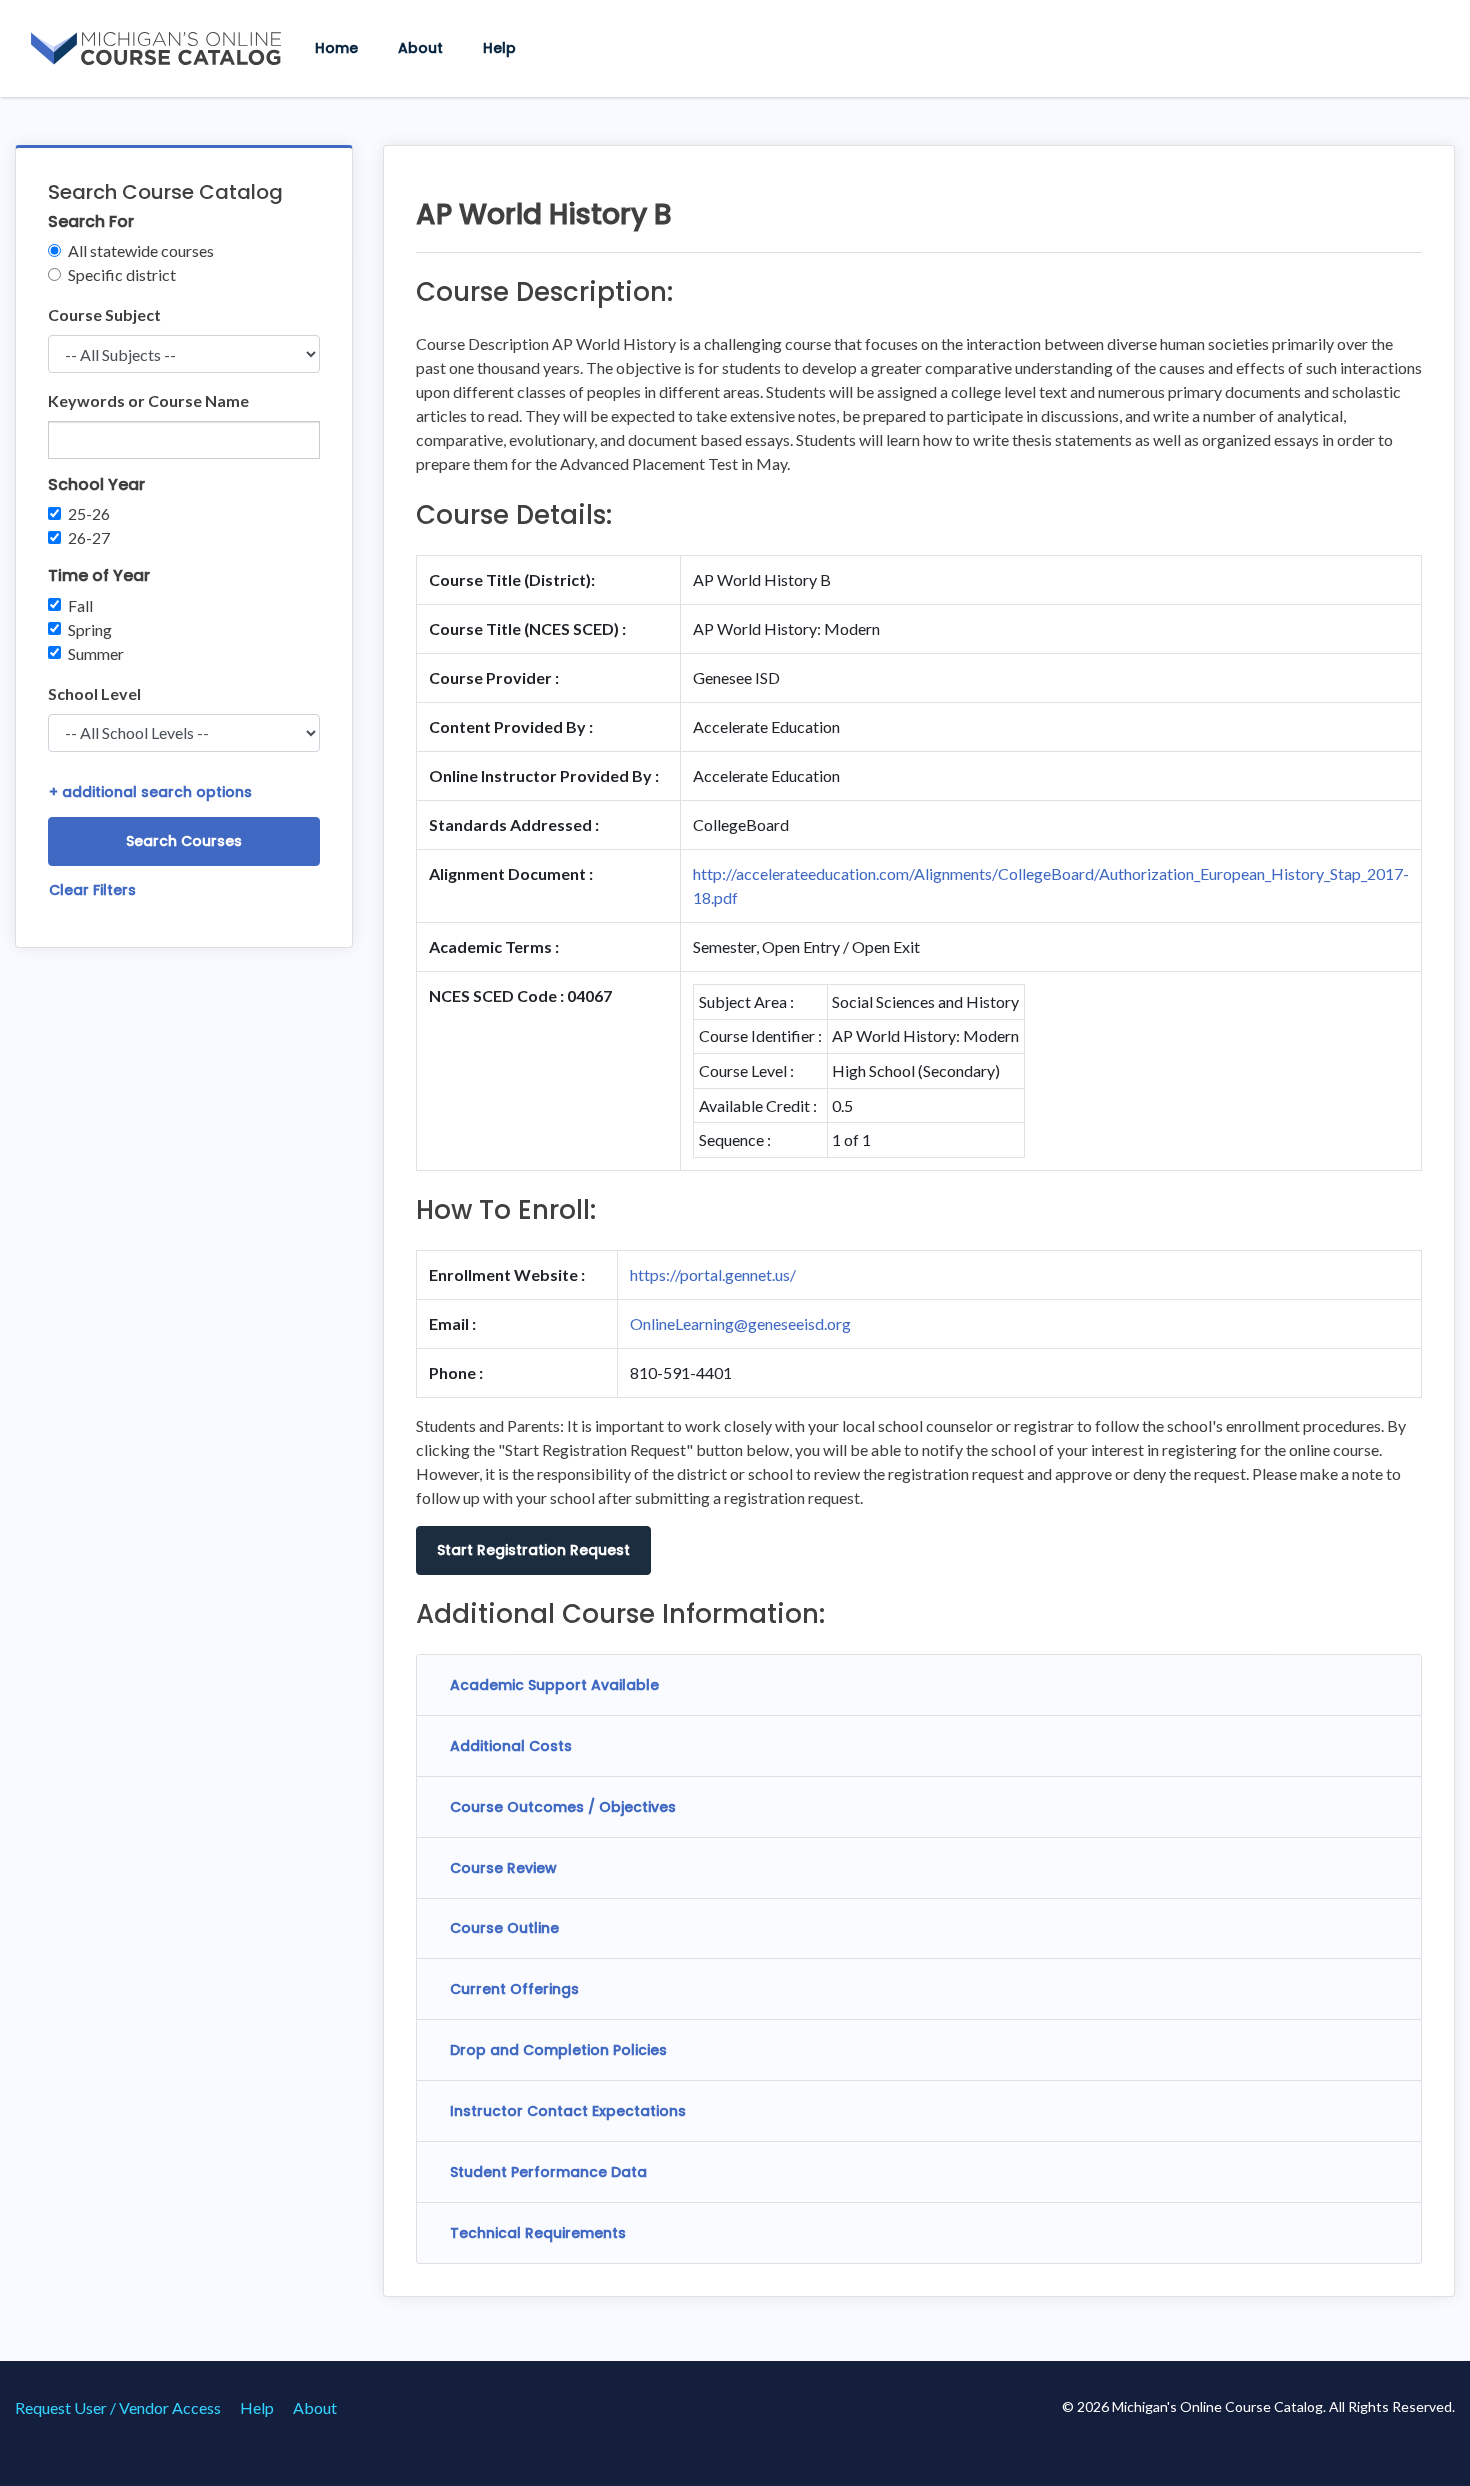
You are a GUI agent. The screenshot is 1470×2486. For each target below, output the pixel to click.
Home (336, 48)
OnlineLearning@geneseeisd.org (740, 1323)
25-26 (89, 513)
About (420, 48)
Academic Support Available (554, 1685)
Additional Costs (511, 1746)
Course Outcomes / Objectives (563, 1807)
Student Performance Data (548, 2172)
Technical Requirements (538, 2233)
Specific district (122, 274)
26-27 (89, 537)
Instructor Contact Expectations (568, 2111)
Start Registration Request (533, 1550)
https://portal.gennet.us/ (713, 1274)
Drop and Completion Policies (558, 2050)
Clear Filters (92, 890)
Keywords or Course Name (148, 400)
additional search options (150, 792)
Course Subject (104, 314)
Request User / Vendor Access (118, 2407)
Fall (80, 605)
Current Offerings (514, 1989)
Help (499, 48)
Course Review (503, 1868)
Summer (96, 653)
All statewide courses (141, 250)
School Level (94, 693)
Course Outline (504, 1928)
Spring (90, 629)
